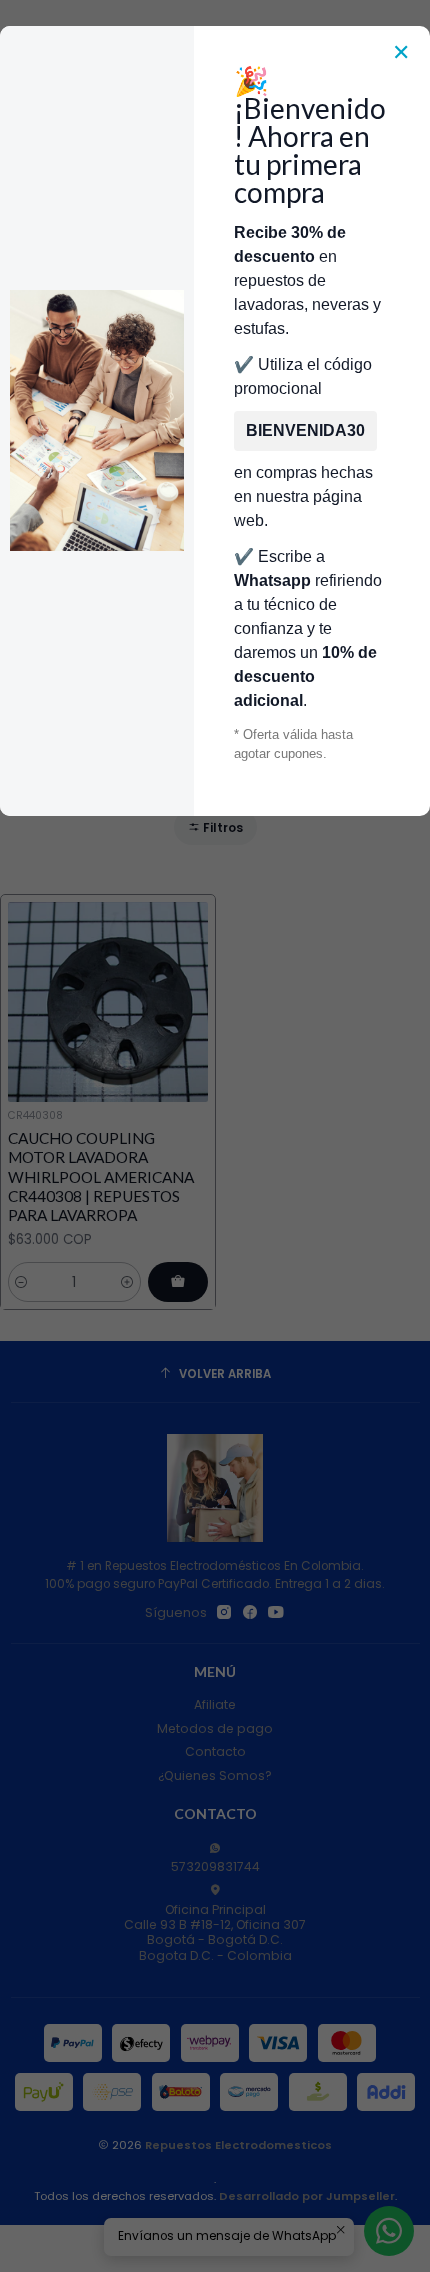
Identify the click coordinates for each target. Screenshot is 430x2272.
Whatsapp (272, 580)
